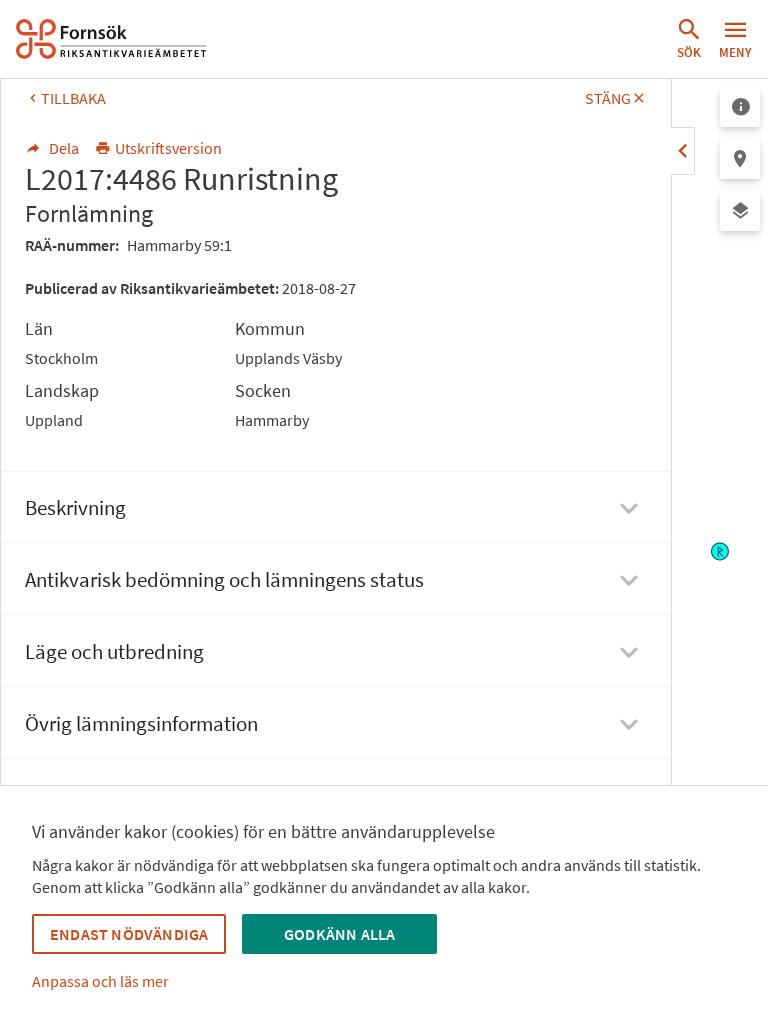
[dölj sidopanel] (683, 151)
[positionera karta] (740, 159)
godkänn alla (339, 934)
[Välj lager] (740, 211)
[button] (689, 39)
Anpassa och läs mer (100, 981)
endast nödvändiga (129, 934)
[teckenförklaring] (740, 107)
